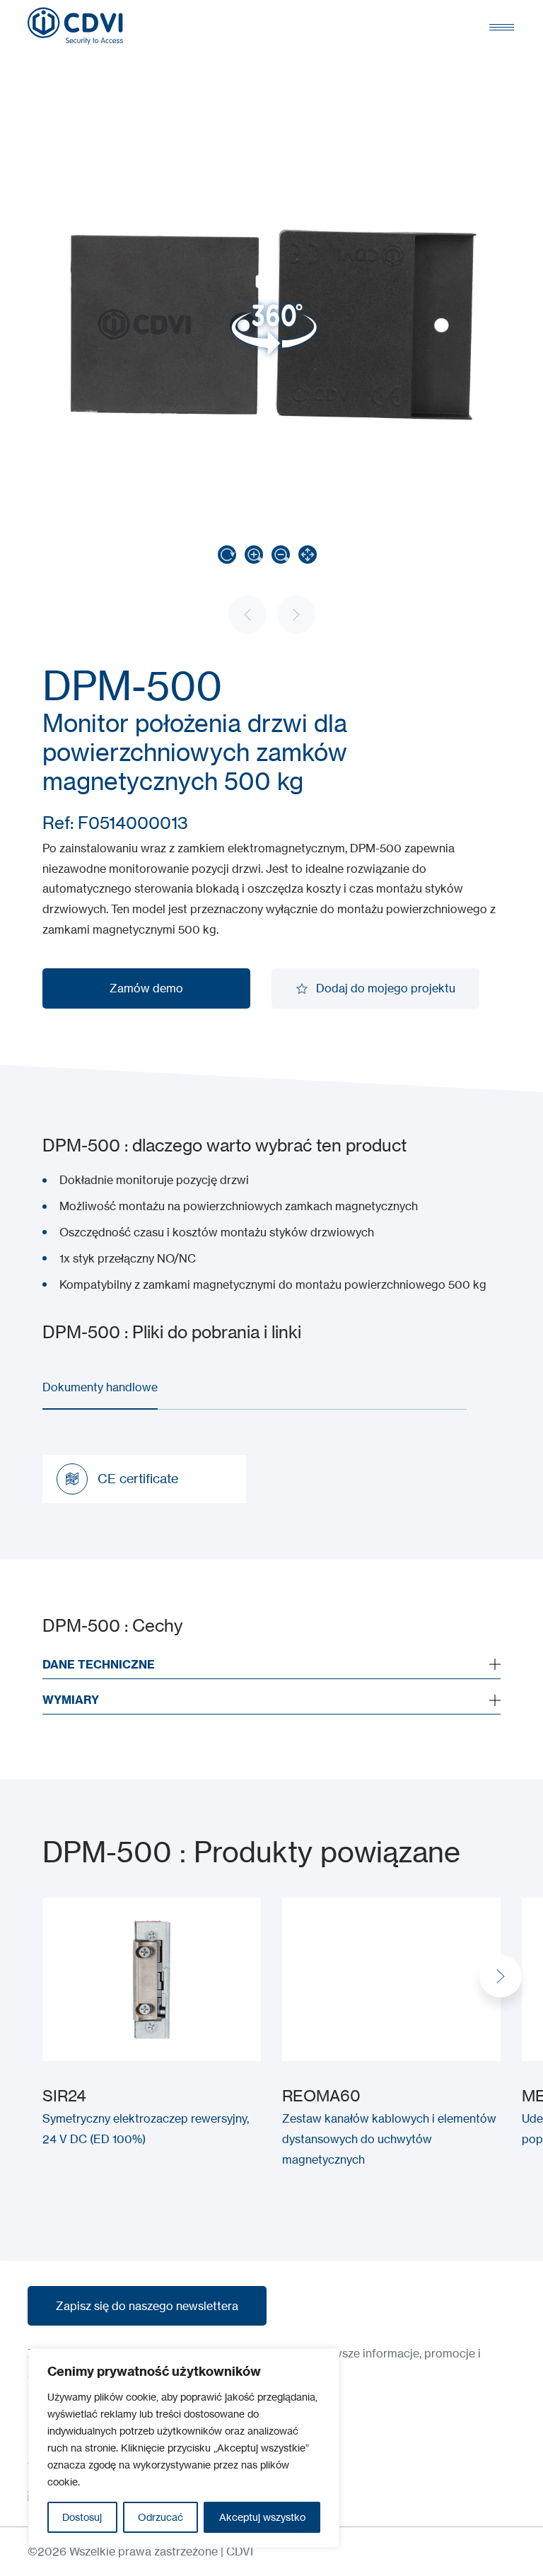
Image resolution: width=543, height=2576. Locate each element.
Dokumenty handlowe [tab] (100, 1387)
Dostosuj (82, 2517)
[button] (501, 1976)
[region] (184, 2448)
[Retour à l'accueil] (75, 26)
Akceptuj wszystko (262, 2517)
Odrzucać (160, 2517)
